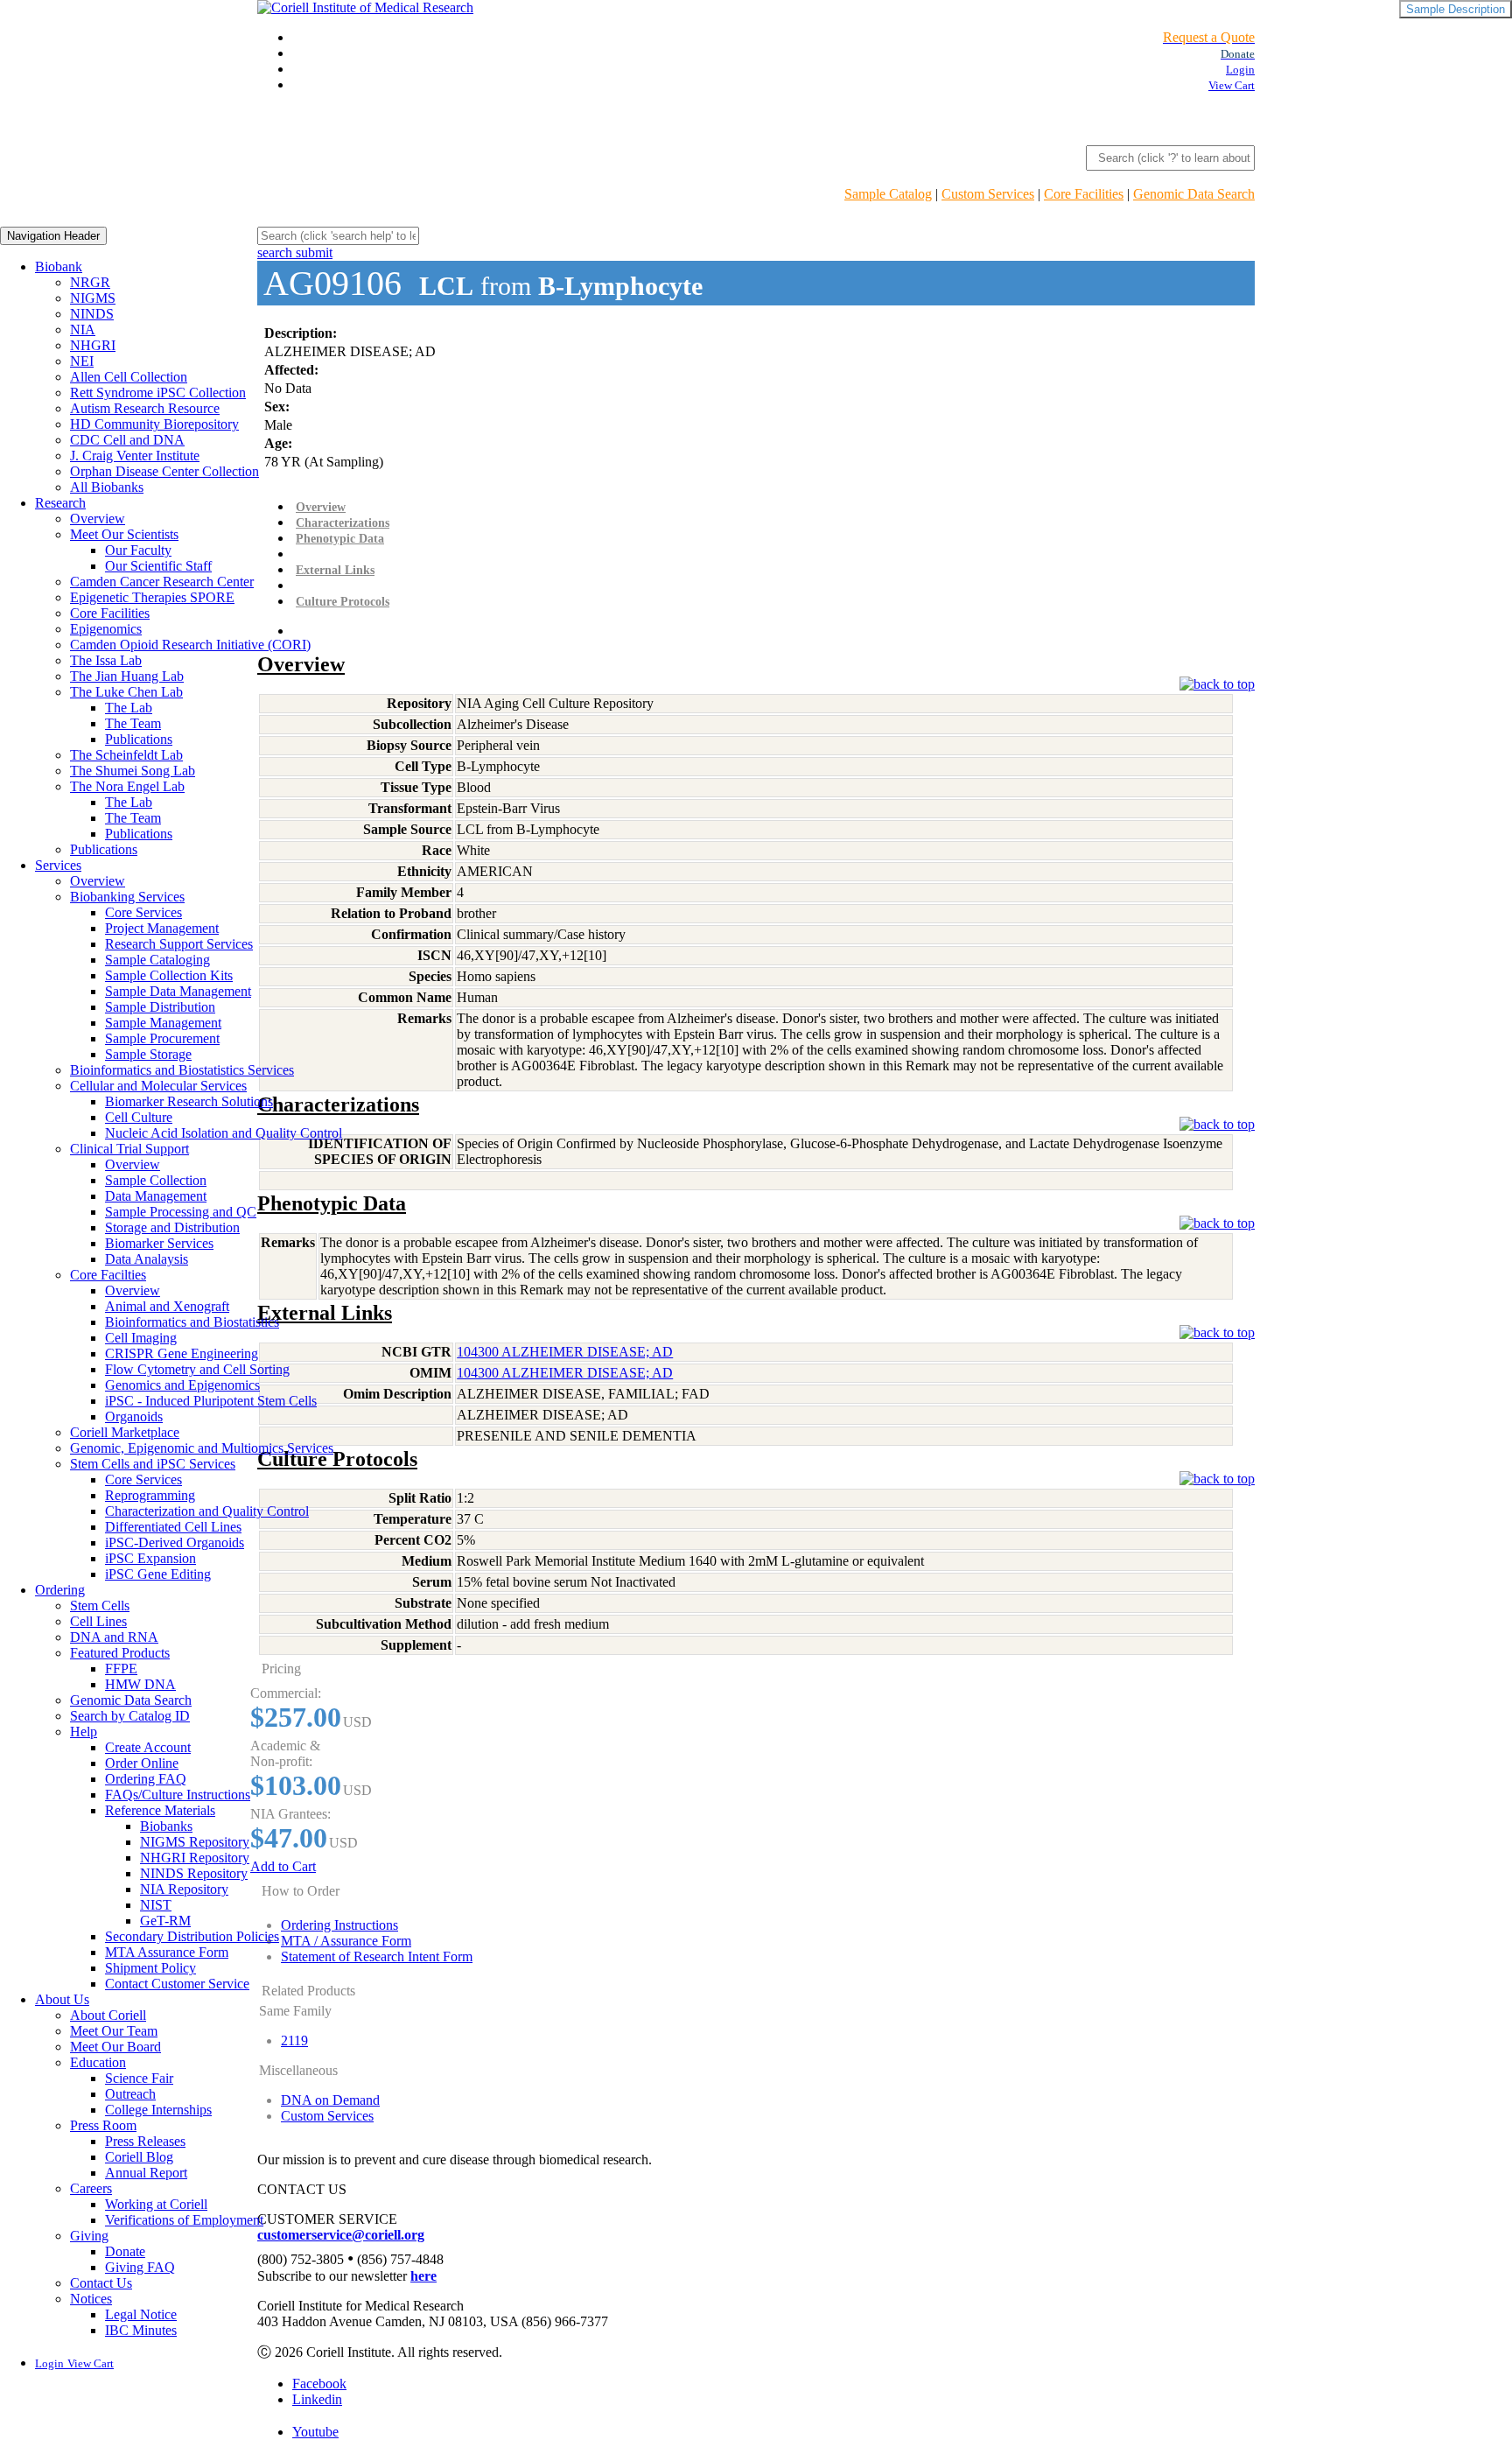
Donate (125, 2251)
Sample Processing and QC (181, 1212)
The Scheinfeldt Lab (126, 755)
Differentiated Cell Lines (173, 1527)
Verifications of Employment (184, 2220)
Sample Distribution (160, 1007)
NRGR (90, 282)
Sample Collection (156, 1180)
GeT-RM (165, 1921)
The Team (133, 723)
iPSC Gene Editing (158, 1574)
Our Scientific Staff (158, 566)
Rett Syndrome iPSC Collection (158, 393)
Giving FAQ (140, 2267)
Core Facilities (1084, 194)
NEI (82, 361)
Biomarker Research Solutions (189, 1101)
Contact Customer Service (177, 1984)
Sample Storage (148, 1054)
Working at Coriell (156, 2204)
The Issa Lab (106, 660)
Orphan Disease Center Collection (164, 471)
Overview (98, 519)
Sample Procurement (162, 1038)
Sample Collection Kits (169, 975)
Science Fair (139, 2078)
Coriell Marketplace (125, 1432)
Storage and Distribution (172, 1227)
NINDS (92, 314)
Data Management (156, 1196)
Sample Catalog (888, 194)
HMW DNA (140, 1684)
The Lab (129, 708)
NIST (156, 1905)
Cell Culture (139, 1117)
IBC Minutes (141, 2330)
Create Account (148, 1747)
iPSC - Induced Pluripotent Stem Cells (211, 1401)
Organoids (134, 1416)
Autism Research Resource (145, 408)
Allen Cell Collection (129, 377)
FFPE (121, 1669)
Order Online (142, 1763)
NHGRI (93, 345)
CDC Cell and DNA (127, 440)
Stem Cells (100, 1606)
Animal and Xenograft (167, 1306)
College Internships (158, 2110)
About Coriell (108, 2015)
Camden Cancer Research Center (162, 582)
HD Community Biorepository (154, 424)
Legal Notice (141, 2314)
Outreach (130, 2094)
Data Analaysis (147, 1259)
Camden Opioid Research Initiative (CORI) (190, 645)
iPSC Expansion (150, 1558)
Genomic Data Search (1194, 194)
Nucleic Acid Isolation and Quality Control (224, 1133)
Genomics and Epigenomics (182, 1385)
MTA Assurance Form (167, 1952)
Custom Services (988, 194)
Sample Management (163, 1023)
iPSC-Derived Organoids (175, 1543)
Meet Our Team (114, 2031)
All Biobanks (107, 487)
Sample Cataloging (157, 960)
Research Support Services (179, 944)
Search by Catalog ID (130, 1716)
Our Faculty (138, 550)
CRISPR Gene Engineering (182, 1353)
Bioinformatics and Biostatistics (192, 1322)
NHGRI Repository (195, 1858)
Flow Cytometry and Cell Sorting (197, 1369)
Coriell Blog (139, 2157)
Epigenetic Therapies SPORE (152, 597)
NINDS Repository (194, 1873)
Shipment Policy (150, 1968)
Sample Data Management (178, 991)
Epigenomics (106, 629)
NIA (83, 330)
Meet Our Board (115, 2047)
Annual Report (146, 2173)
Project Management (162, 928)
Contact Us (101, 2283)
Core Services (143, 912)
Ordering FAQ (146, 1779)
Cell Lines (98, 1621)
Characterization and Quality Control (207, 1511)
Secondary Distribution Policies (192, 1936)
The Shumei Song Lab (133, 771)
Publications (139, 739)
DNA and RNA (114, 1637)
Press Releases (145, 2141)
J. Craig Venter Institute (135, 456)
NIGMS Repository (195, 1842)
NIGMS (93, 298)
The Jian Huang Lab (127, 676)
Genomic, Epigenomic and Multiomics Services (202, 1448)
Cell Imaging (141, 1338)
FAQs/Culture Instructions (178, 1795)
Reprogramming (150, 1495)
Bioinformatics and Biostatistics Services (182, 1070)
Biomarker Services (159, 1243)
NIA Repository (184, 1889)
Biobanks (166, 1826)
